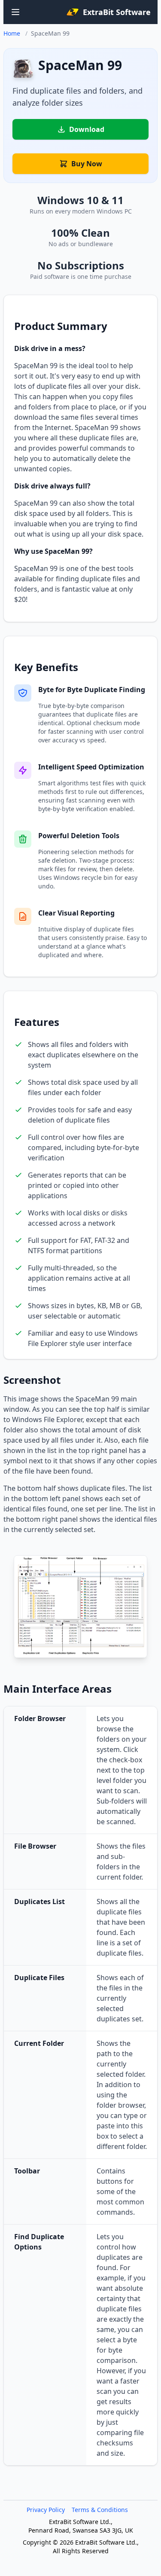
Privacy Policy (46, 2510)
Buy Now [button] (87, 164)
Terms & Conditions (100, 2510)
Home (12, 33)
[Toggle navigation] (15, 12)
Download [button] (87, 129)
